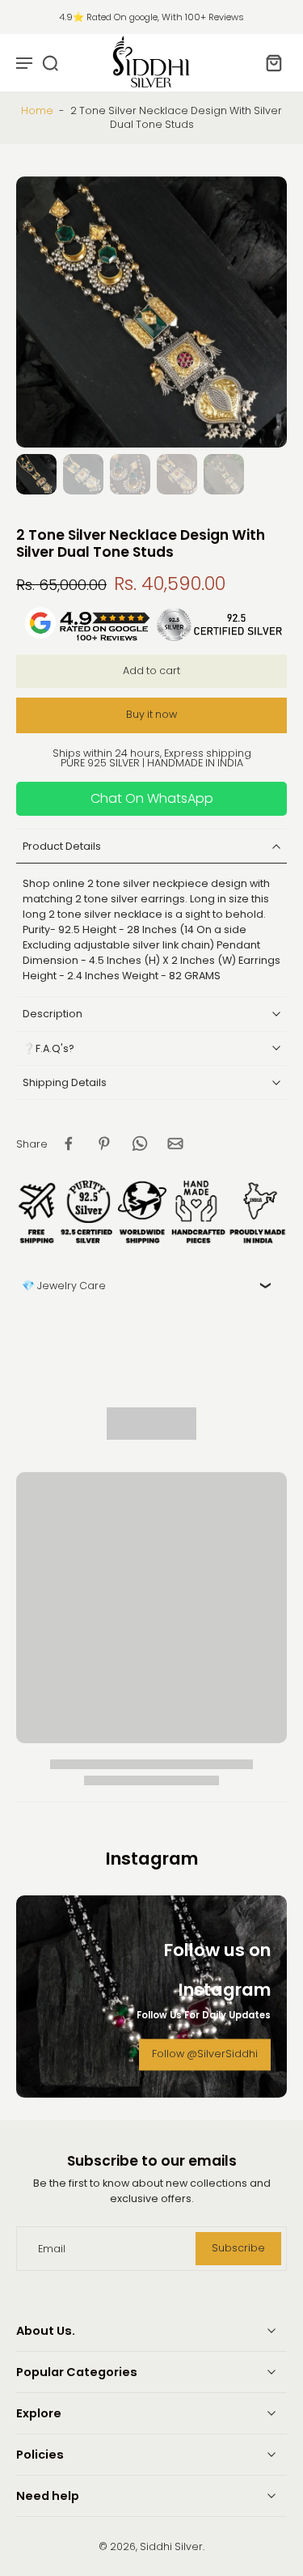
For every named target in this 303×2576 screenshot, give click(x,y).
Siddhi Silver (171, 2546)
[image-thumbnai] (36, 474)
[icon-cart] (269, 62)
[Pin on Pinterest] (104, 1144)
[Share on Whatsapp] (140, 1144)
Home (37, 110)
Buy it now (151, 714)
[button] (151, 671)
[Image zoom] (151, 312)
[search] (50, 62)
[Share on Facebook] (69, 1144)
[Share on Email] (175, 1144)
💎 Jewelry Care (64, 1286)
